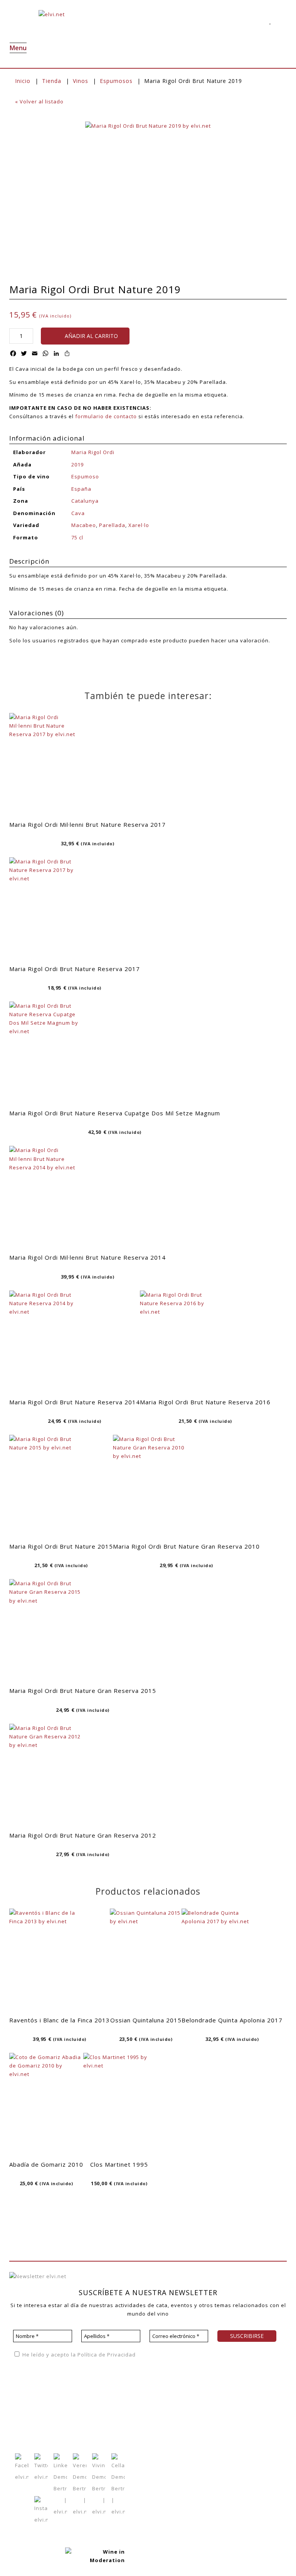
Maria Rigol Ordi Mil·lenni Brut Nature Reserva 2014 (87, 1257)
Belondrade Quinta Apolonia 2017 (232, 2020)
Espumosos (116, 81)
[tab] (148, 562)
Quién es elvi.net (32, 2394)
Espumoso (85, 476)
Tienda (52, 81)
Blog (66, 2405)
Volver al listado (39, 101)
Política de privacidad (216, 2377)
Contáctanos (106, 2428)
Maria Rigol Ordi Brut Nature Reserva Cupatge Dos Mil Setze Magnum (115, 1113)
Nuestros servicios (34, 2405)
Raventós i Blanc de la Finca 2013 (60, 2020)
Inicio (23, 81)
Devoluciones (143, 2429)
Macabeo (84, 525)
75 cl (77, 537)
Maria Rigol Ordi (93, 452)
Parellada (112, 525)
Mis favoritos (107, 2405)
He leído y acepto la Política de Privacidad (78, 2355)
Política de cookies (213, 2389)
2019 (77, 465)
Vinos (81, 81)
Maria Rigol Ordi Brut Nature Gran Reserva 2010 (186, 1546)
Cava (78, 513)
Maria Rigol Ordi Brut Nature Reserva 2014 (75, 1402)
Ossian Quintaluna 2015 (146, 2020)
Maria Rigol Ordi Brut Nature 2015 (61, 1546)
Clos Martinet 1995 (119, 2164)
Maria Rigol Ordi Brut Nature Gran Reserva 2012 (83, 1835)
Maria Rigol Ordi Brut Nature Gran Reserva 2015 (83, 1691)
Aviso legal (266, 2377)
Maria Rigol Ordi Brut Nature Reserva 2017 (75, 969)
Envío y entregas (147, 2417)
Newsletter (74, 2417)
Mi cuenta (102, 2394)
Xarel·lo (139, 525)
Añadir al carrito (91, 336)
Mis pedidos (105, 2417)
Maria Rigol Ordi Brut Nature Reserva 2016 (205, 1402)
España (81, 489)
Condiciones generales (156, 2406)
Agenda (70, 2394)
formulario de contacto (106, 416)
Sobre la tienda (145, 2394)
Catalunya (85, 501)
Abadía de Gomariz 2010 (46, 2164)
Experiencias (27, 2417)
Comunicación (28, 2428)
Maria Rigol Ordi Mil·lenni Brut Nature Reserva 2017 (87, 824)
